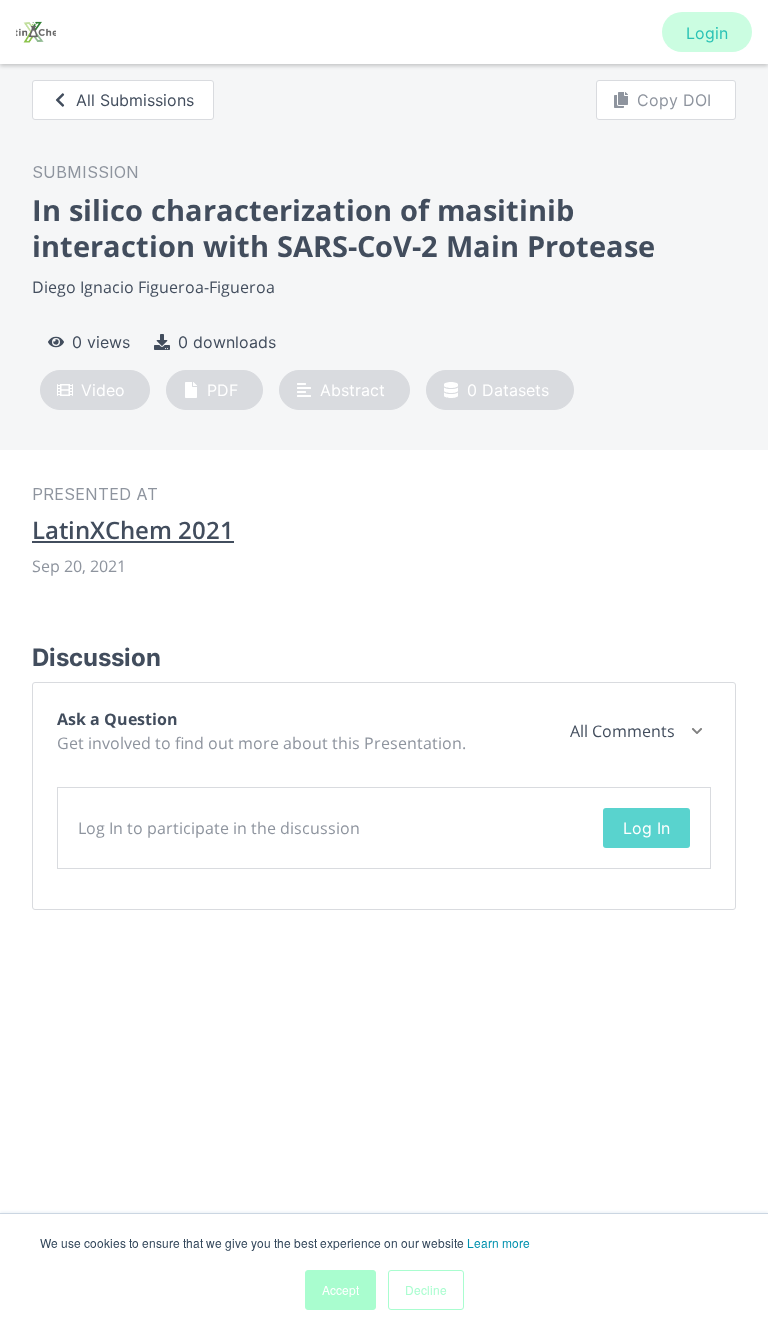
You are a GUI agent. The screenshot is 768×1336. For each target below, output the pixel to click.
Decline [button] (426, 1289)
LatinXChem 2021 (133, 530)
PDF (222, 390)
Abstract (352, 390)
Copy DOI (674, 100)
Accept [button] (340, 1289)
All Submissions (135, 100)
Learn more (498, 1242)
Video (103, 390)
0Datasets (508, 390)
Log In (646, 828)
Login (707, 33)
